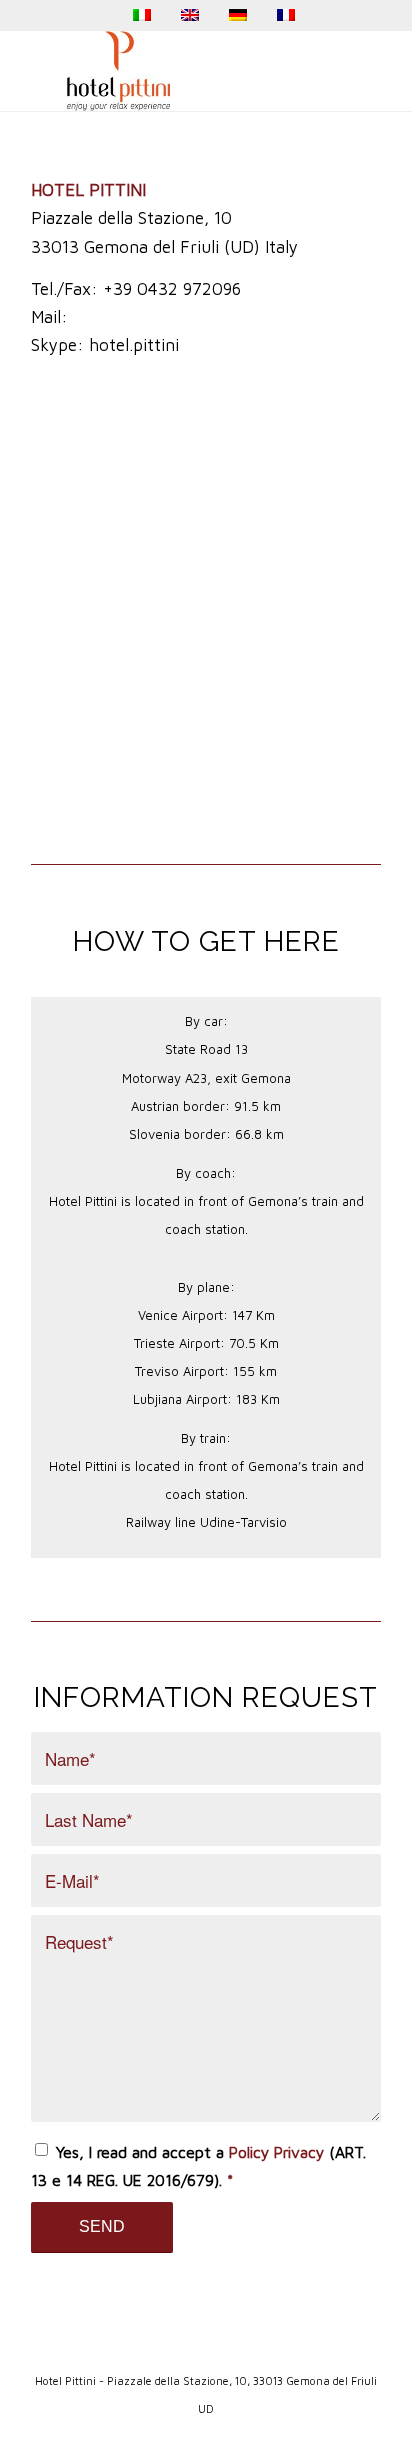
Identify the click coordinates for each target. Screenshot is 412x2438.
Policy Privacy (276, 2152)
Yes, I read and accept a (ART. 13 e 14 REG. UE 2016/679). (198, 2166)
